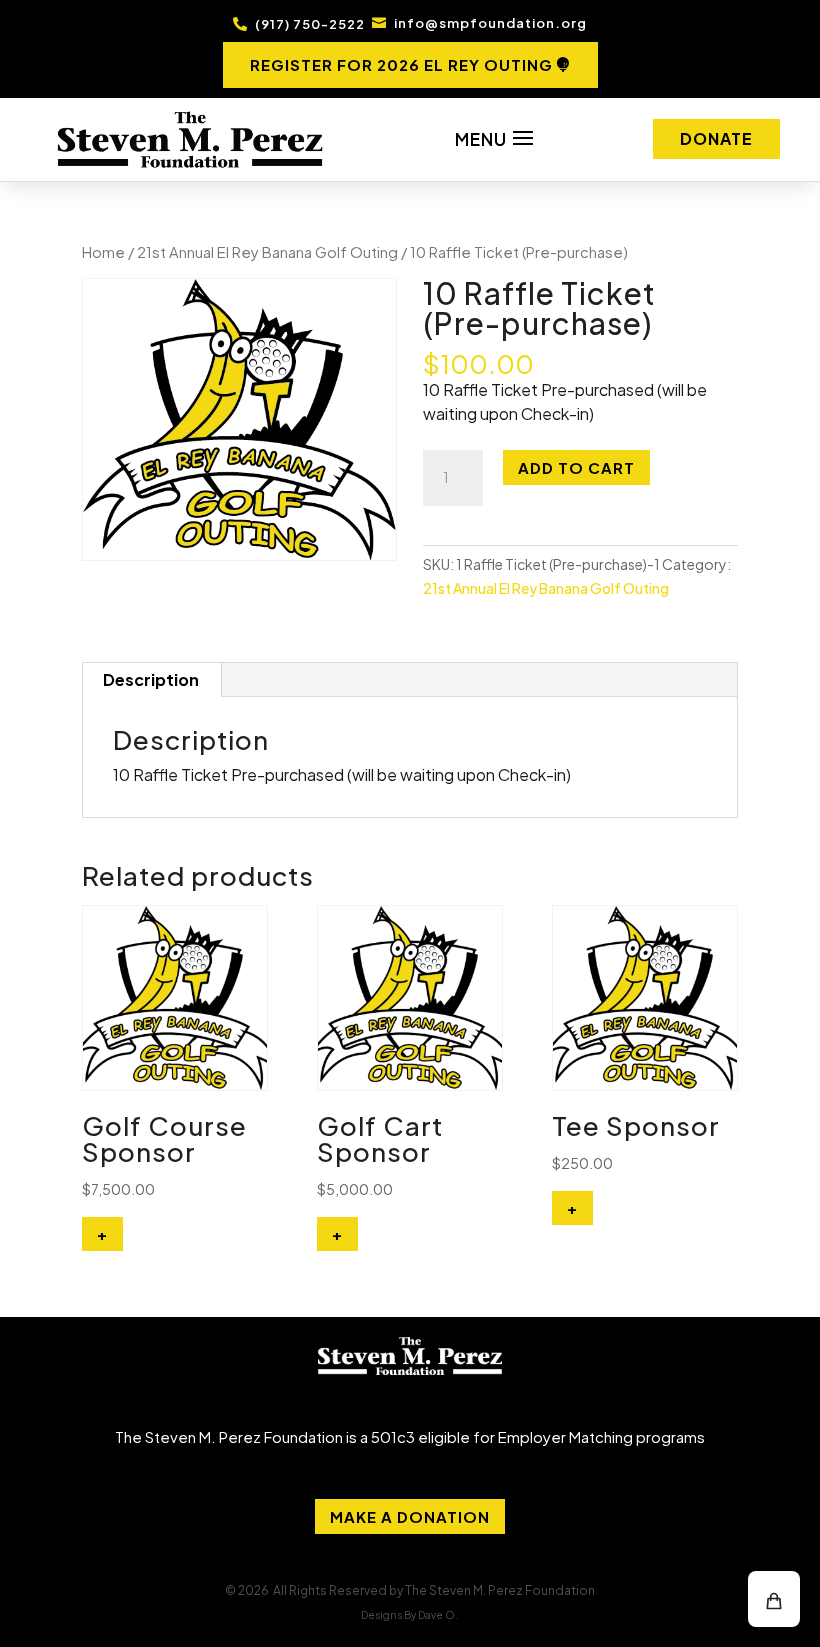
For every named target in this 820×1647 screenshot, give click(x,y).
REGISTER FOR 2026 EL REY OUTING (401, 64)
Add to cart (576, 467)
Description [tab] (151, 679)
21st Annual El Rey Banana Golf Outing (267, 252)
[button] (774, 1599)
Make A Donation (410, 1516)
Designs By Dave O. (409, 1615)
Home (103, 252)
